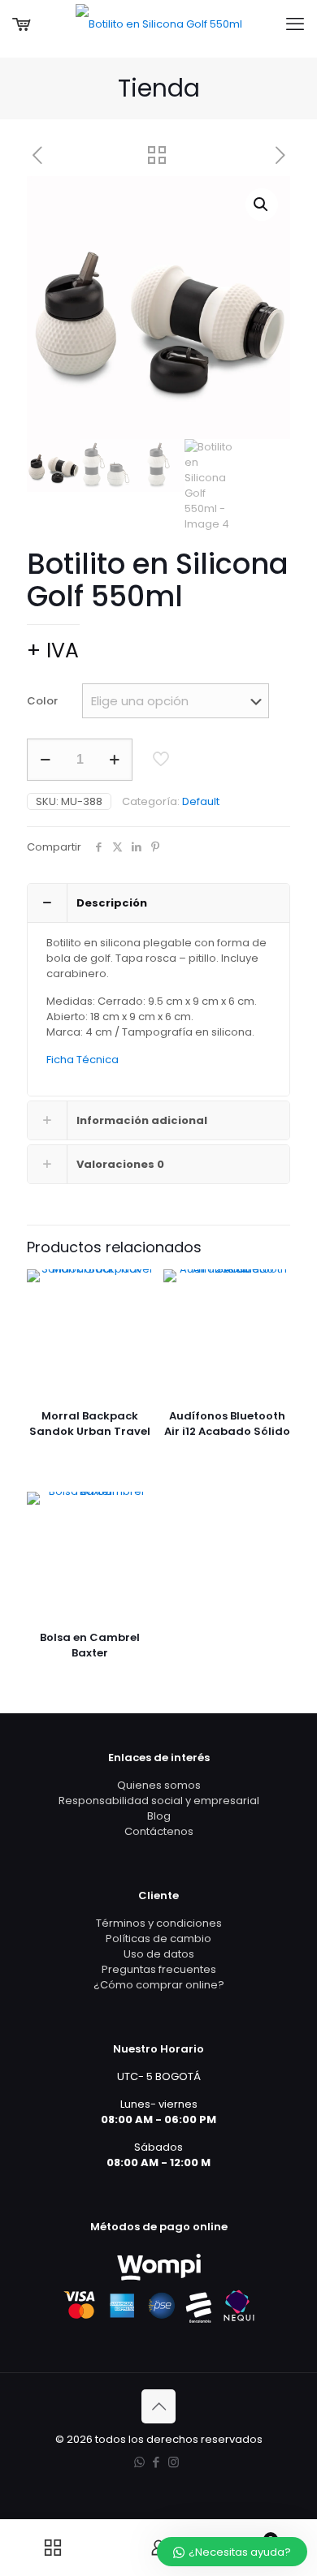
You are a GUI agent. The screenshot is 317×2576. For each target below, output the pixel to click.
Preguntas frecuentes (159, 1969)
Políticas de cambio (158, 1938)
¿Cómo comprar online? (159, 1985)
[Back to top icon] (158, 2406)
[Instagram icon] (174, 2462)
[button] (262, 205)
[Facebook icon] (156, 2462)
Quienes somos (159, 1785)
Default (201, 801)
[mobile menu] (295, 24)
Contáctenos (159, 1831)
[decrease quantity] (45, 760)
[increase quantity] (114, 760)
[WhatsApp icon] (139, 2462)
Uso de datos (159, 1954)
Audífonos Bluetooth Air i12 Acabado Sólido (227, 1424)
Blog (159, 1816)
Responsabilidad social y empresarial (159, 1801)
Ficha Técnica (83, 1060)
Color (42, 701)
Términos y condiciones (159, 1923)
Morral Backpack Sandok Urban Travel (90, 1424)
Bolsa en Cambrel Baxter (90, 1645)
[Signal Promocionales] (158, 24)
